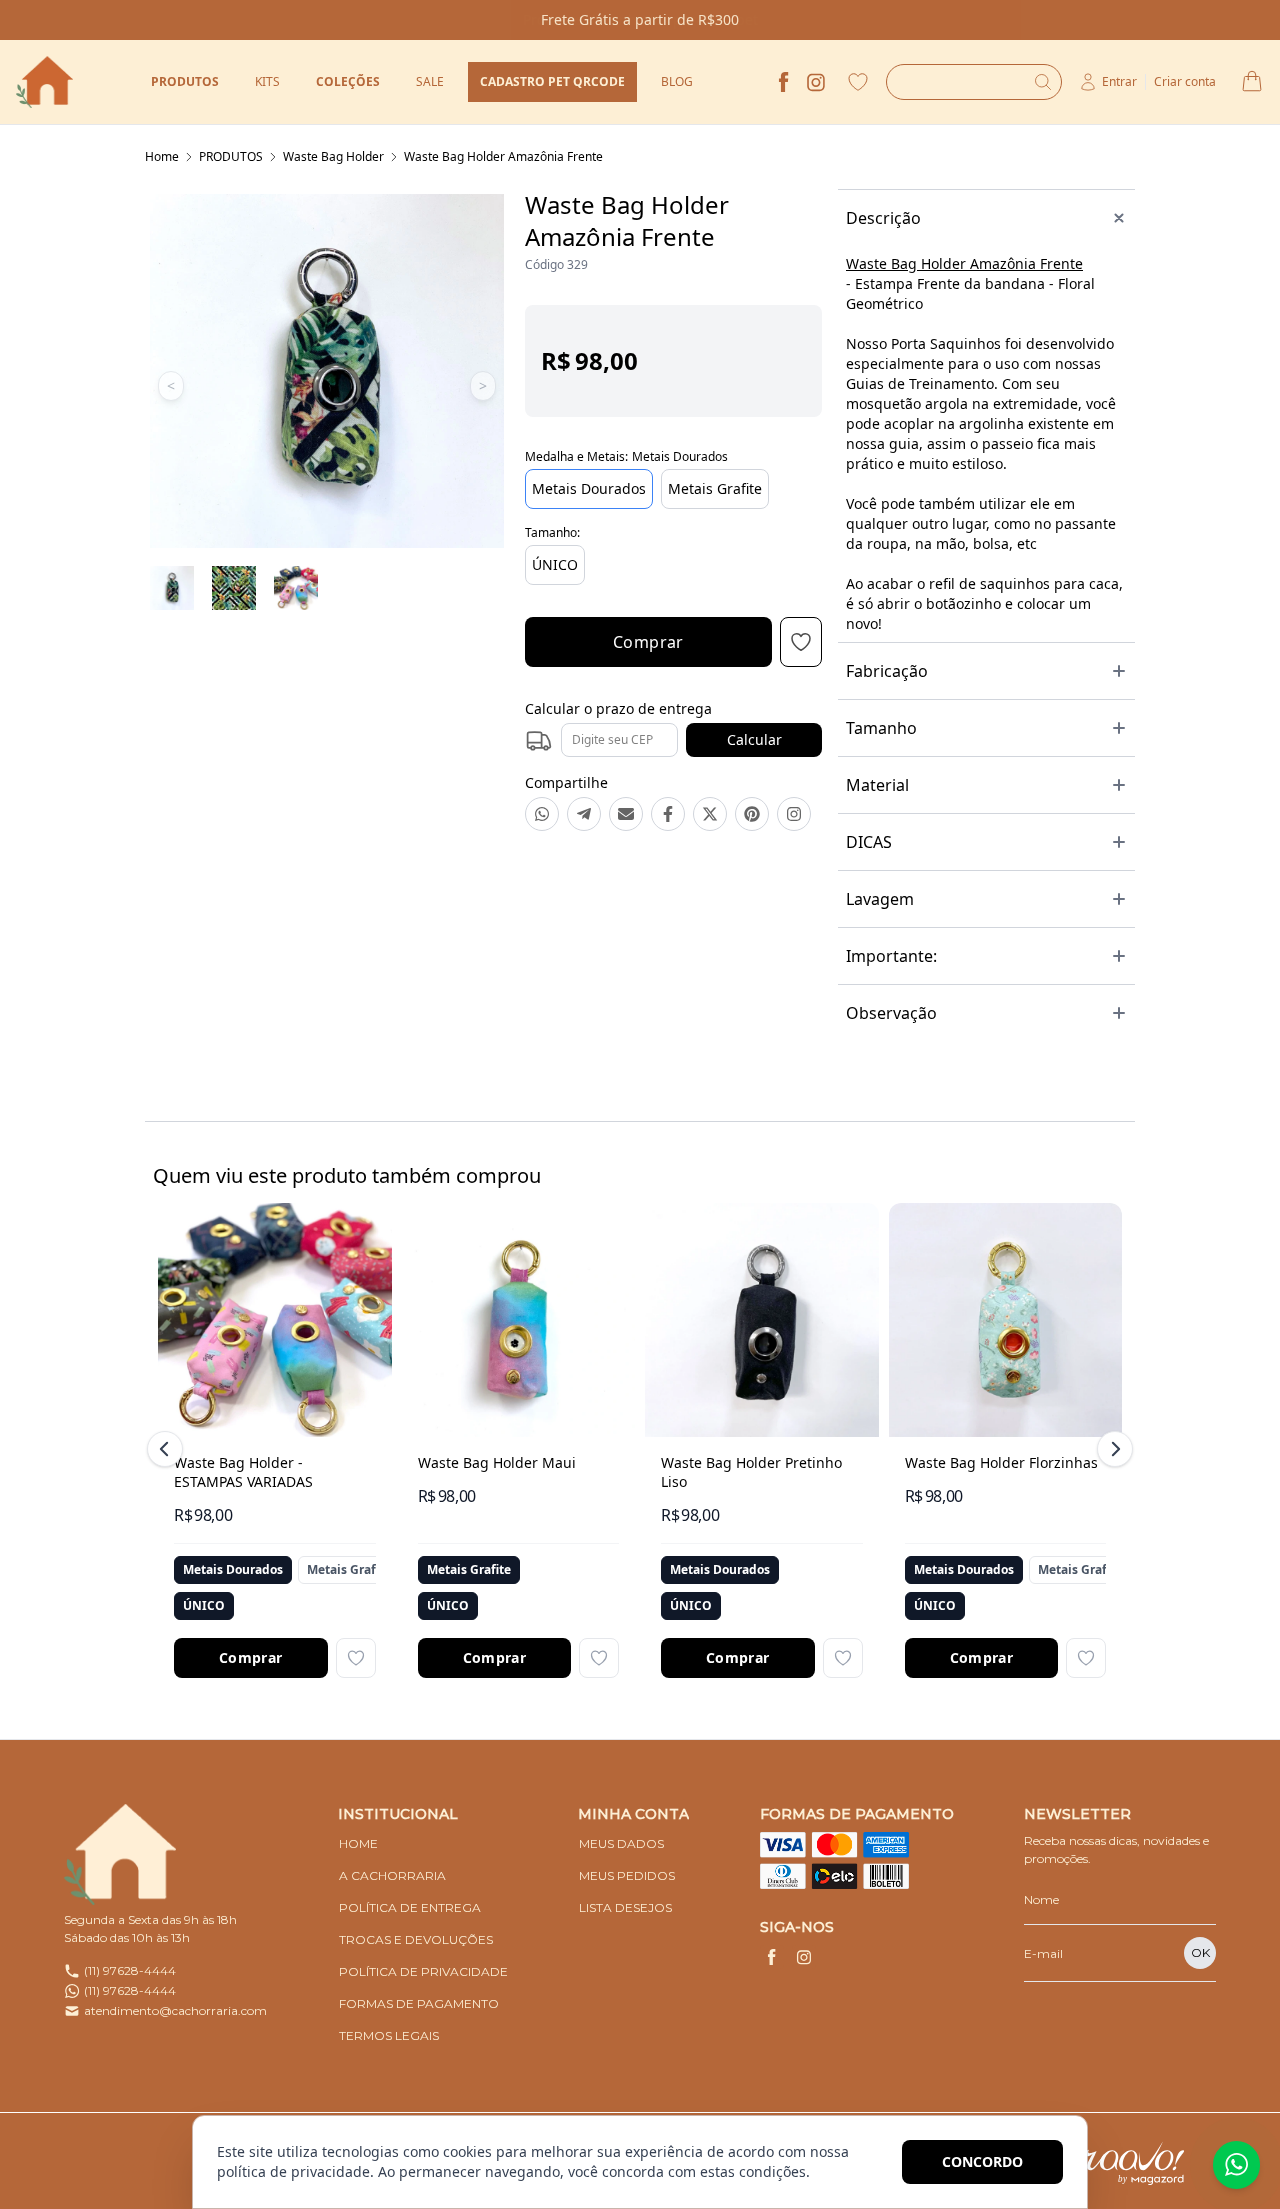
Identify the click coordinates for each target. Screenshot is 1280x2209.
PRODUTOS (231, 156)
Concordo (982, 2161)
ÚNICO (555, 564)
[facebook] (784, 82)
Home (162, 156)
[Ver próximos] (1112, 1449)
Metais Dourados (589, 488)
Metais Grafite (715, 488)
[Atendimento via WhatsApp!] (1236, 2165)
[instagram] (816, 82)
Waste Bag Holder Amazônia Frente (503, 156)
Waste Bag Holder (333, 156)
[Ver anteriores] (168, 1449)
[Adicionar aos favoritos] (356, 1658)
